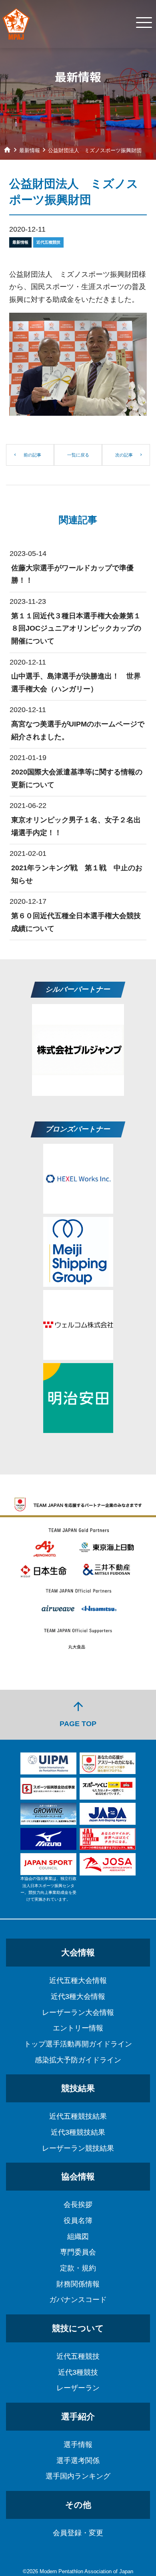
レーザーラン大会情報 (78, 2012)
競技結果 (78, 2088)
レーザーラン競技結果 (78, 2148)
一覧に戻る (78, 455)
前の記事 (32, 455)
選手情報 (78, 2445)
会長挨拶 (78, 2205)
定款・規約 (78, 2268)
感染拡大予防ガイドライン (78, 2060)
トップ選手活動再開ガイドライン (78, 2044)
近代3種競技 (78, 2372)
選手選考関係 (78, 2461)
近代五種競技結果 (78, 2116)
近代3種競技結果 (78, 2132)
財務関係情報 (78, 2284)
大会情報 (78, 1952)
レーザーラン (78, 2388)
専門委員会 (78, 2252)
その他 (78, 2505)
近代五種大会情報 (78, 1981)
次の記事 (124, 455)
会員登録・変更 (78, 2533)
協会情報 (78, 2176)
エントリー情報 (78, 2028)
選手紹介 (78, 2416)
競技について (78, 2328)
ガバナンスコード (78, 2300)
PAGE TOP (78, 1714)
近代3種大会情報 (78, 1996)
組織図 (78, 2237)
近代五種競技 (78, 2356)
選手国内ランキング (78, 2476)
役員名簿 (78, 2221)
